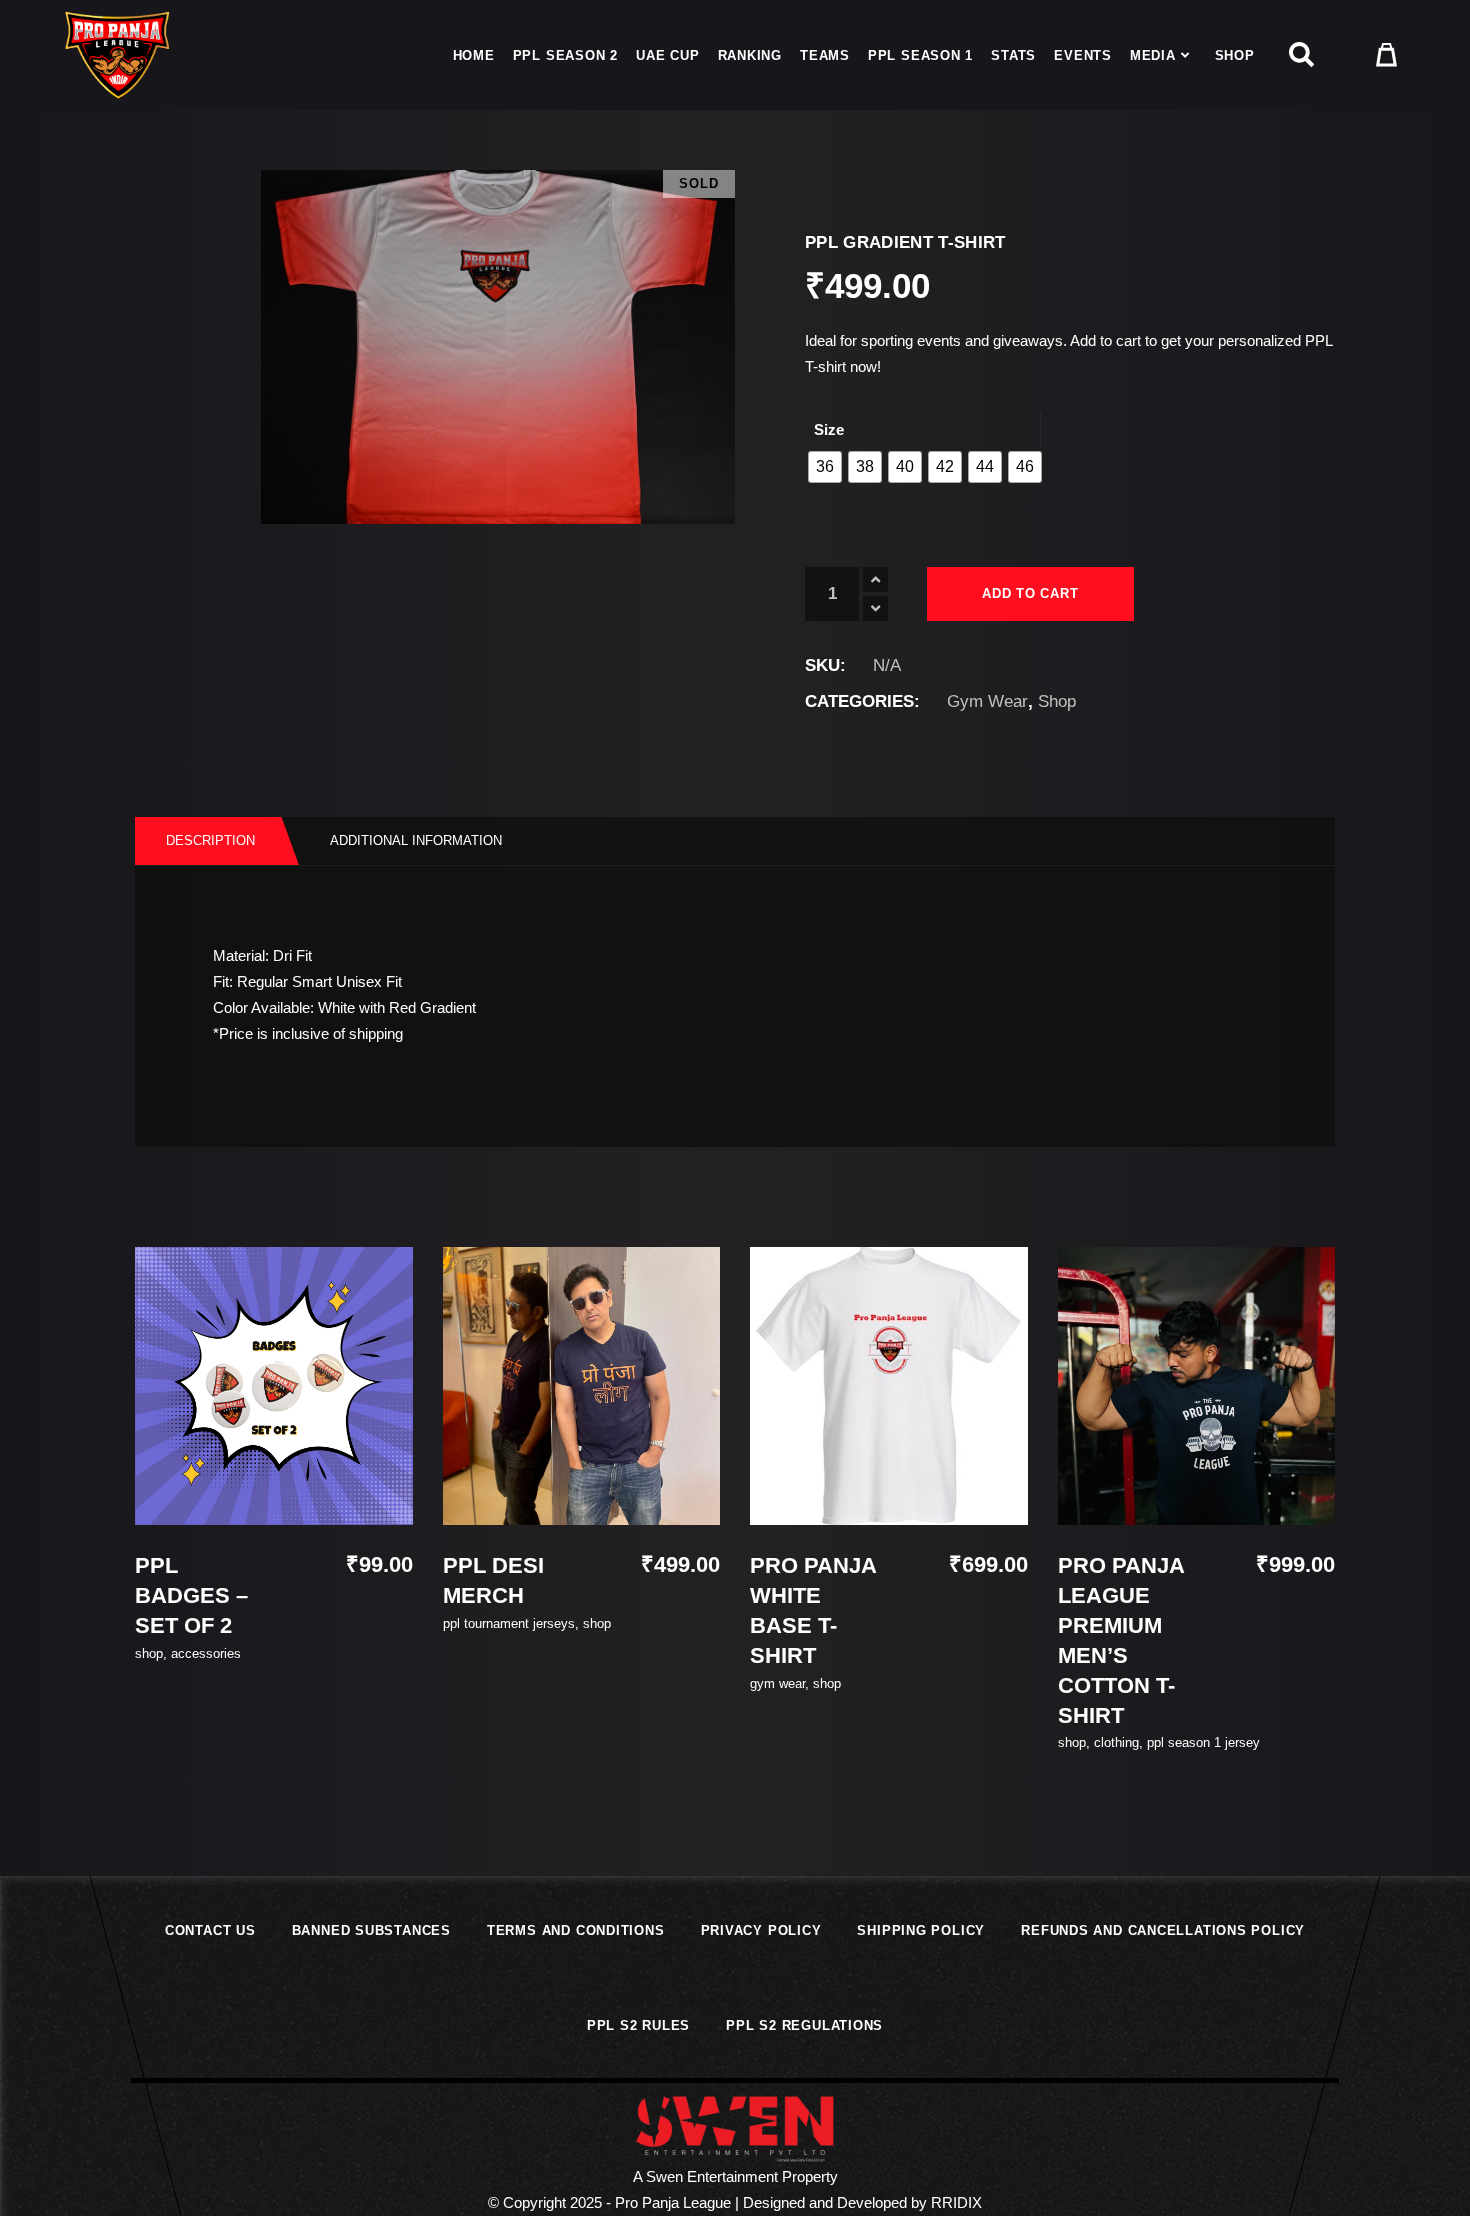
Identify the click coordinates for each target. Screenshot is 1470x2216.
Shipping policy (921, 1930)
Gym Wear (987, 701)
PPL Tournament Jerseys (509, 1623)
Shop (1057, 701)
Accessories (206, 1653)
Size (829, 429)
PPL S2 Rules (638, 2025)
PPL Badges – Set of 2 (191, 1595)
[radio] (825, 467)
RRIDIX (956, 2202)
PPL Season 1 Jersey (1203, 1742)
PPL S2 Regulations (804, 2025)
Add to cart (1030, 593)
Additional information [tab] (416, 840)
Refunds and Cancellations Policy (1163, 1930)
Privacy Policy (761, 1930)
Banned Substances (371, 1930)
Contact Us (210, 1930)
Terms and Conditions (576, 1930)
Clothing (1116, 1742)
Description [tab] (210, 840)
